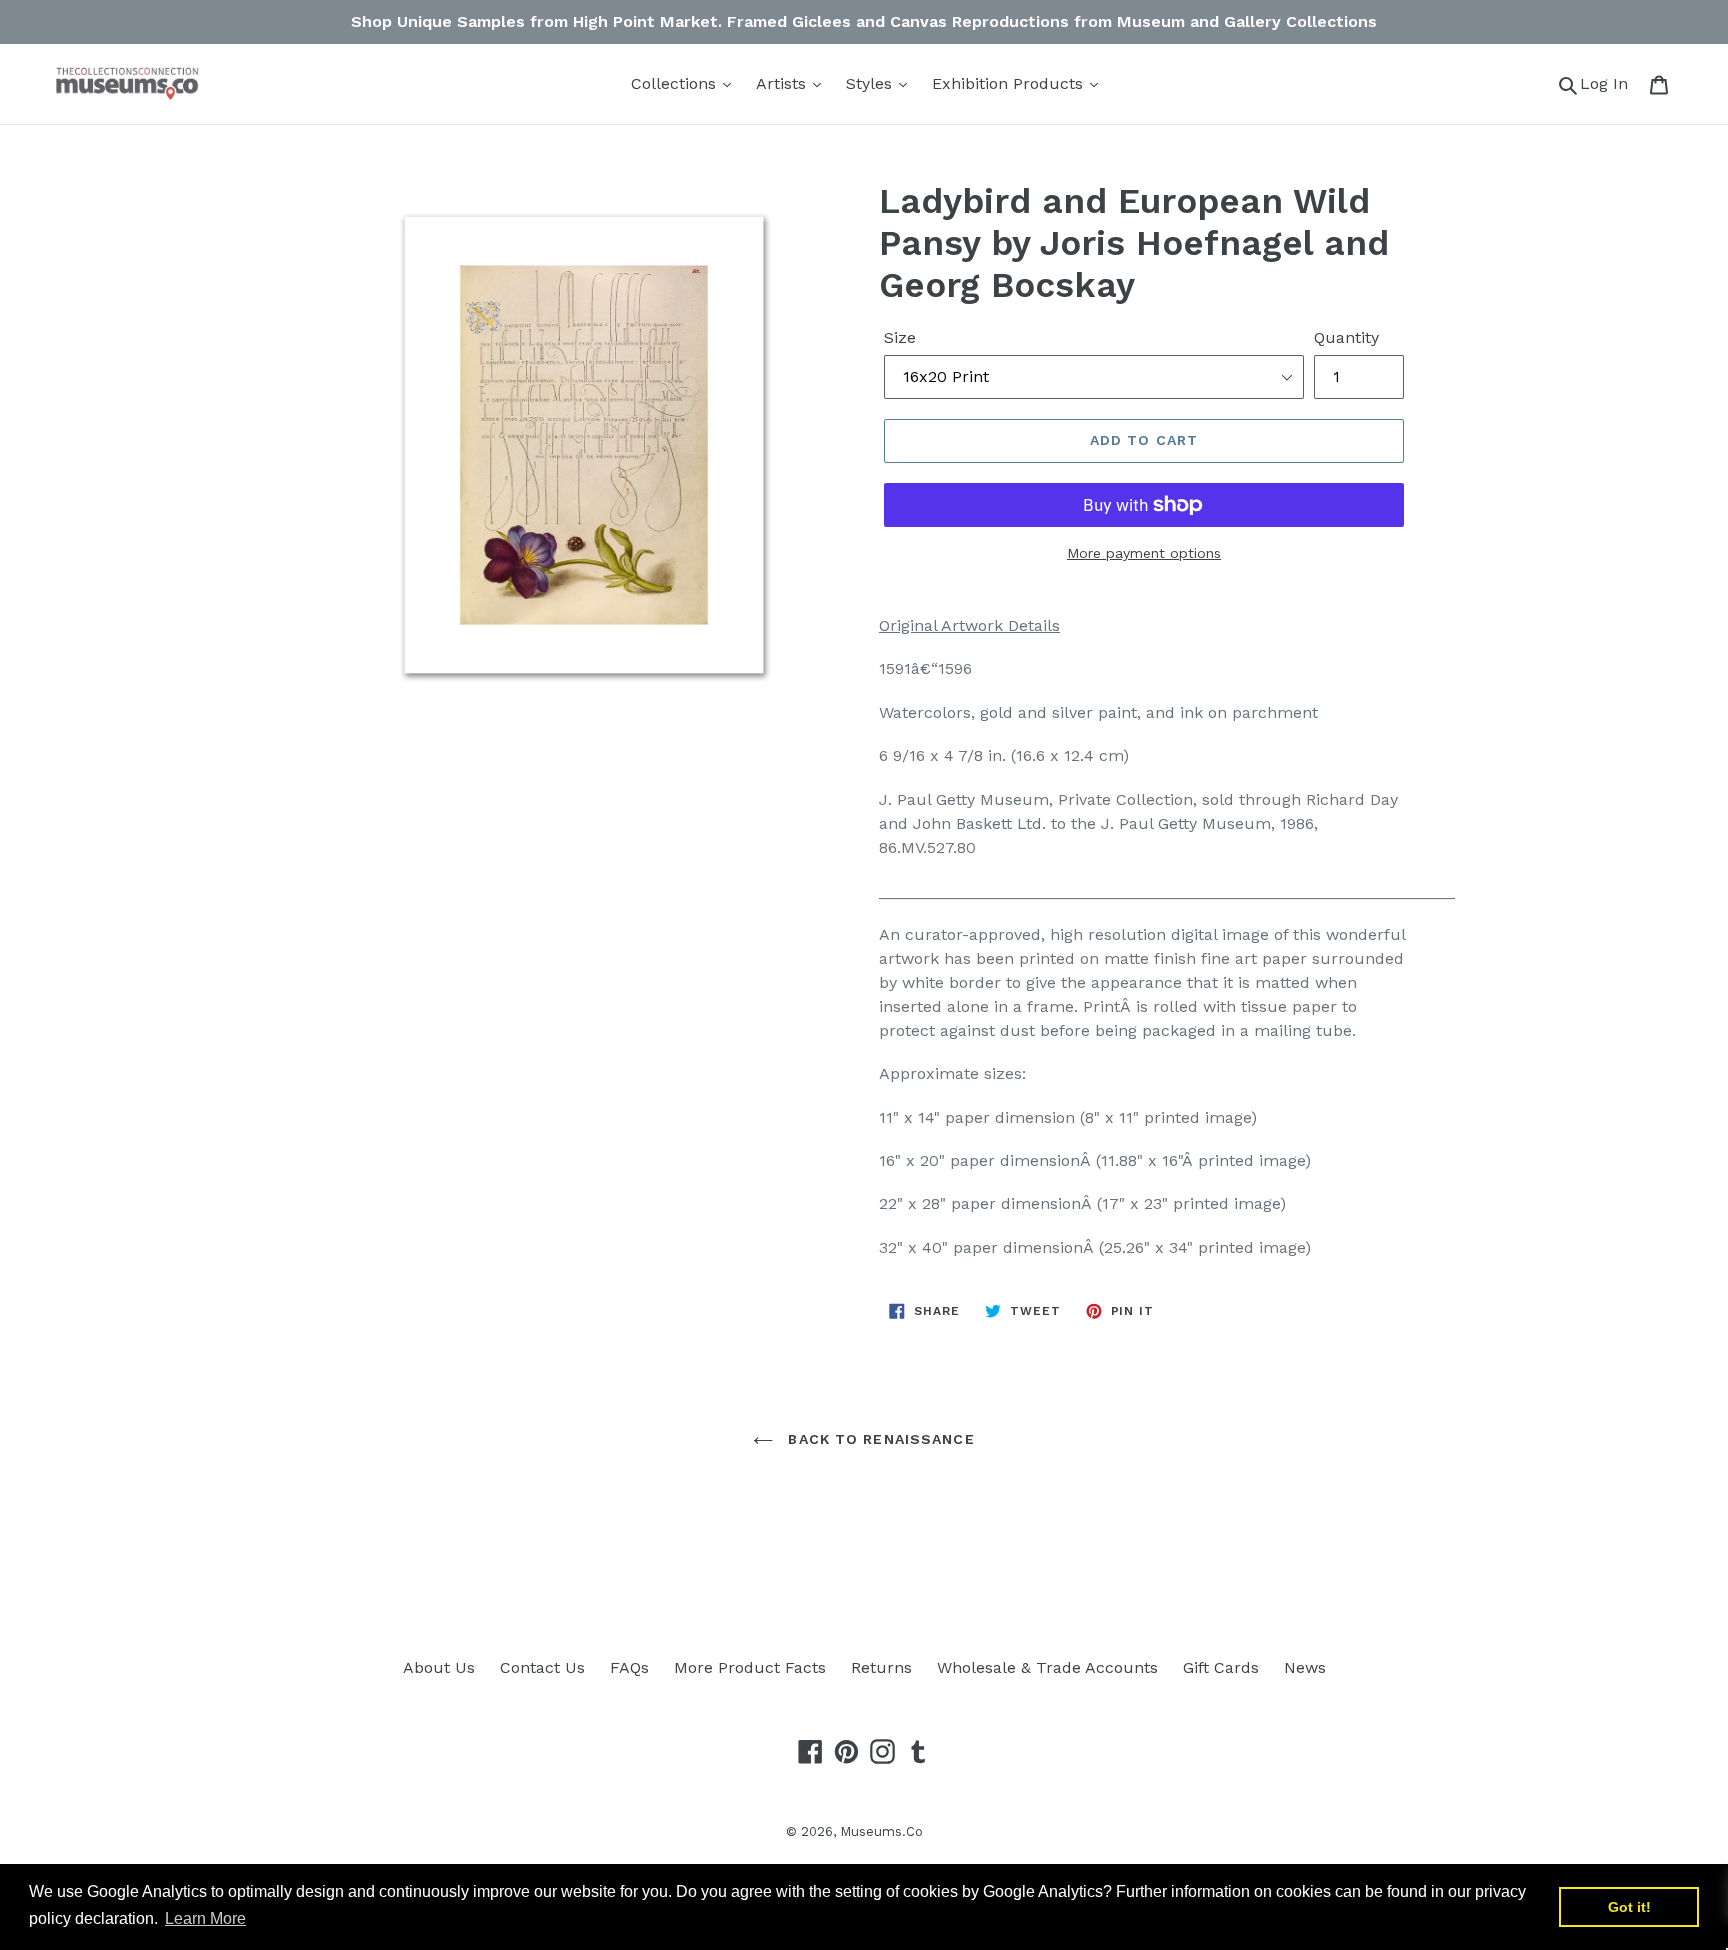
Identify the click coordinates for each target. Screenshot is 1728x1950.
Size (900, 337)
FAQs (629, 1667)
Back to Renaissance (878, 1439)
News (1305, 1667)
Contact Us (542, 1667)
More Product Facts (750, 1667)
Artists (783, 83)
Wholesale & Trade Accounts (1047, 1667)
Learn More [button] (205, 1918)
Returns (881, 1667)
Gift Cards (1221, 1667)
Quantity (1346, 337)
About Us (439, 1667)
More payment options (1144, 553)
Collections (676, 83)
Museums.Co (881, 1831)
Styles (871, 83)
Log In (1609, 83)
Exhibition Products (1010, 83)
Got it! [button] (1629, 1907)
